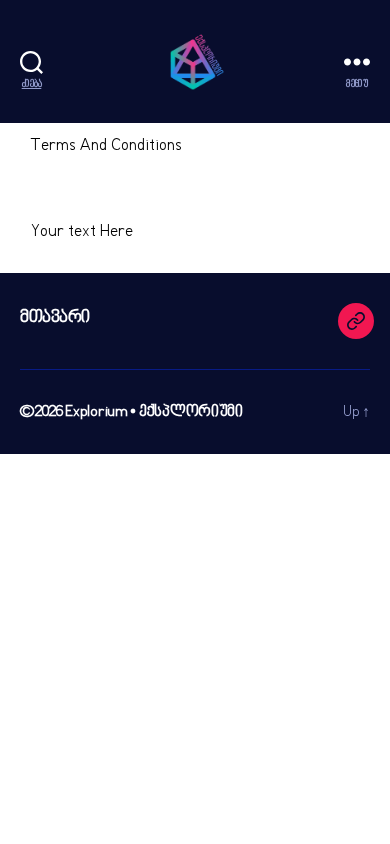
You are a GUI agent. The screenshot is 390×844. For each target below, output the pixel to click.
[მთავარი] (356, 321)
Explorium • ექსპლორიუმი (154, 412)
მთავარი (55, 317)
